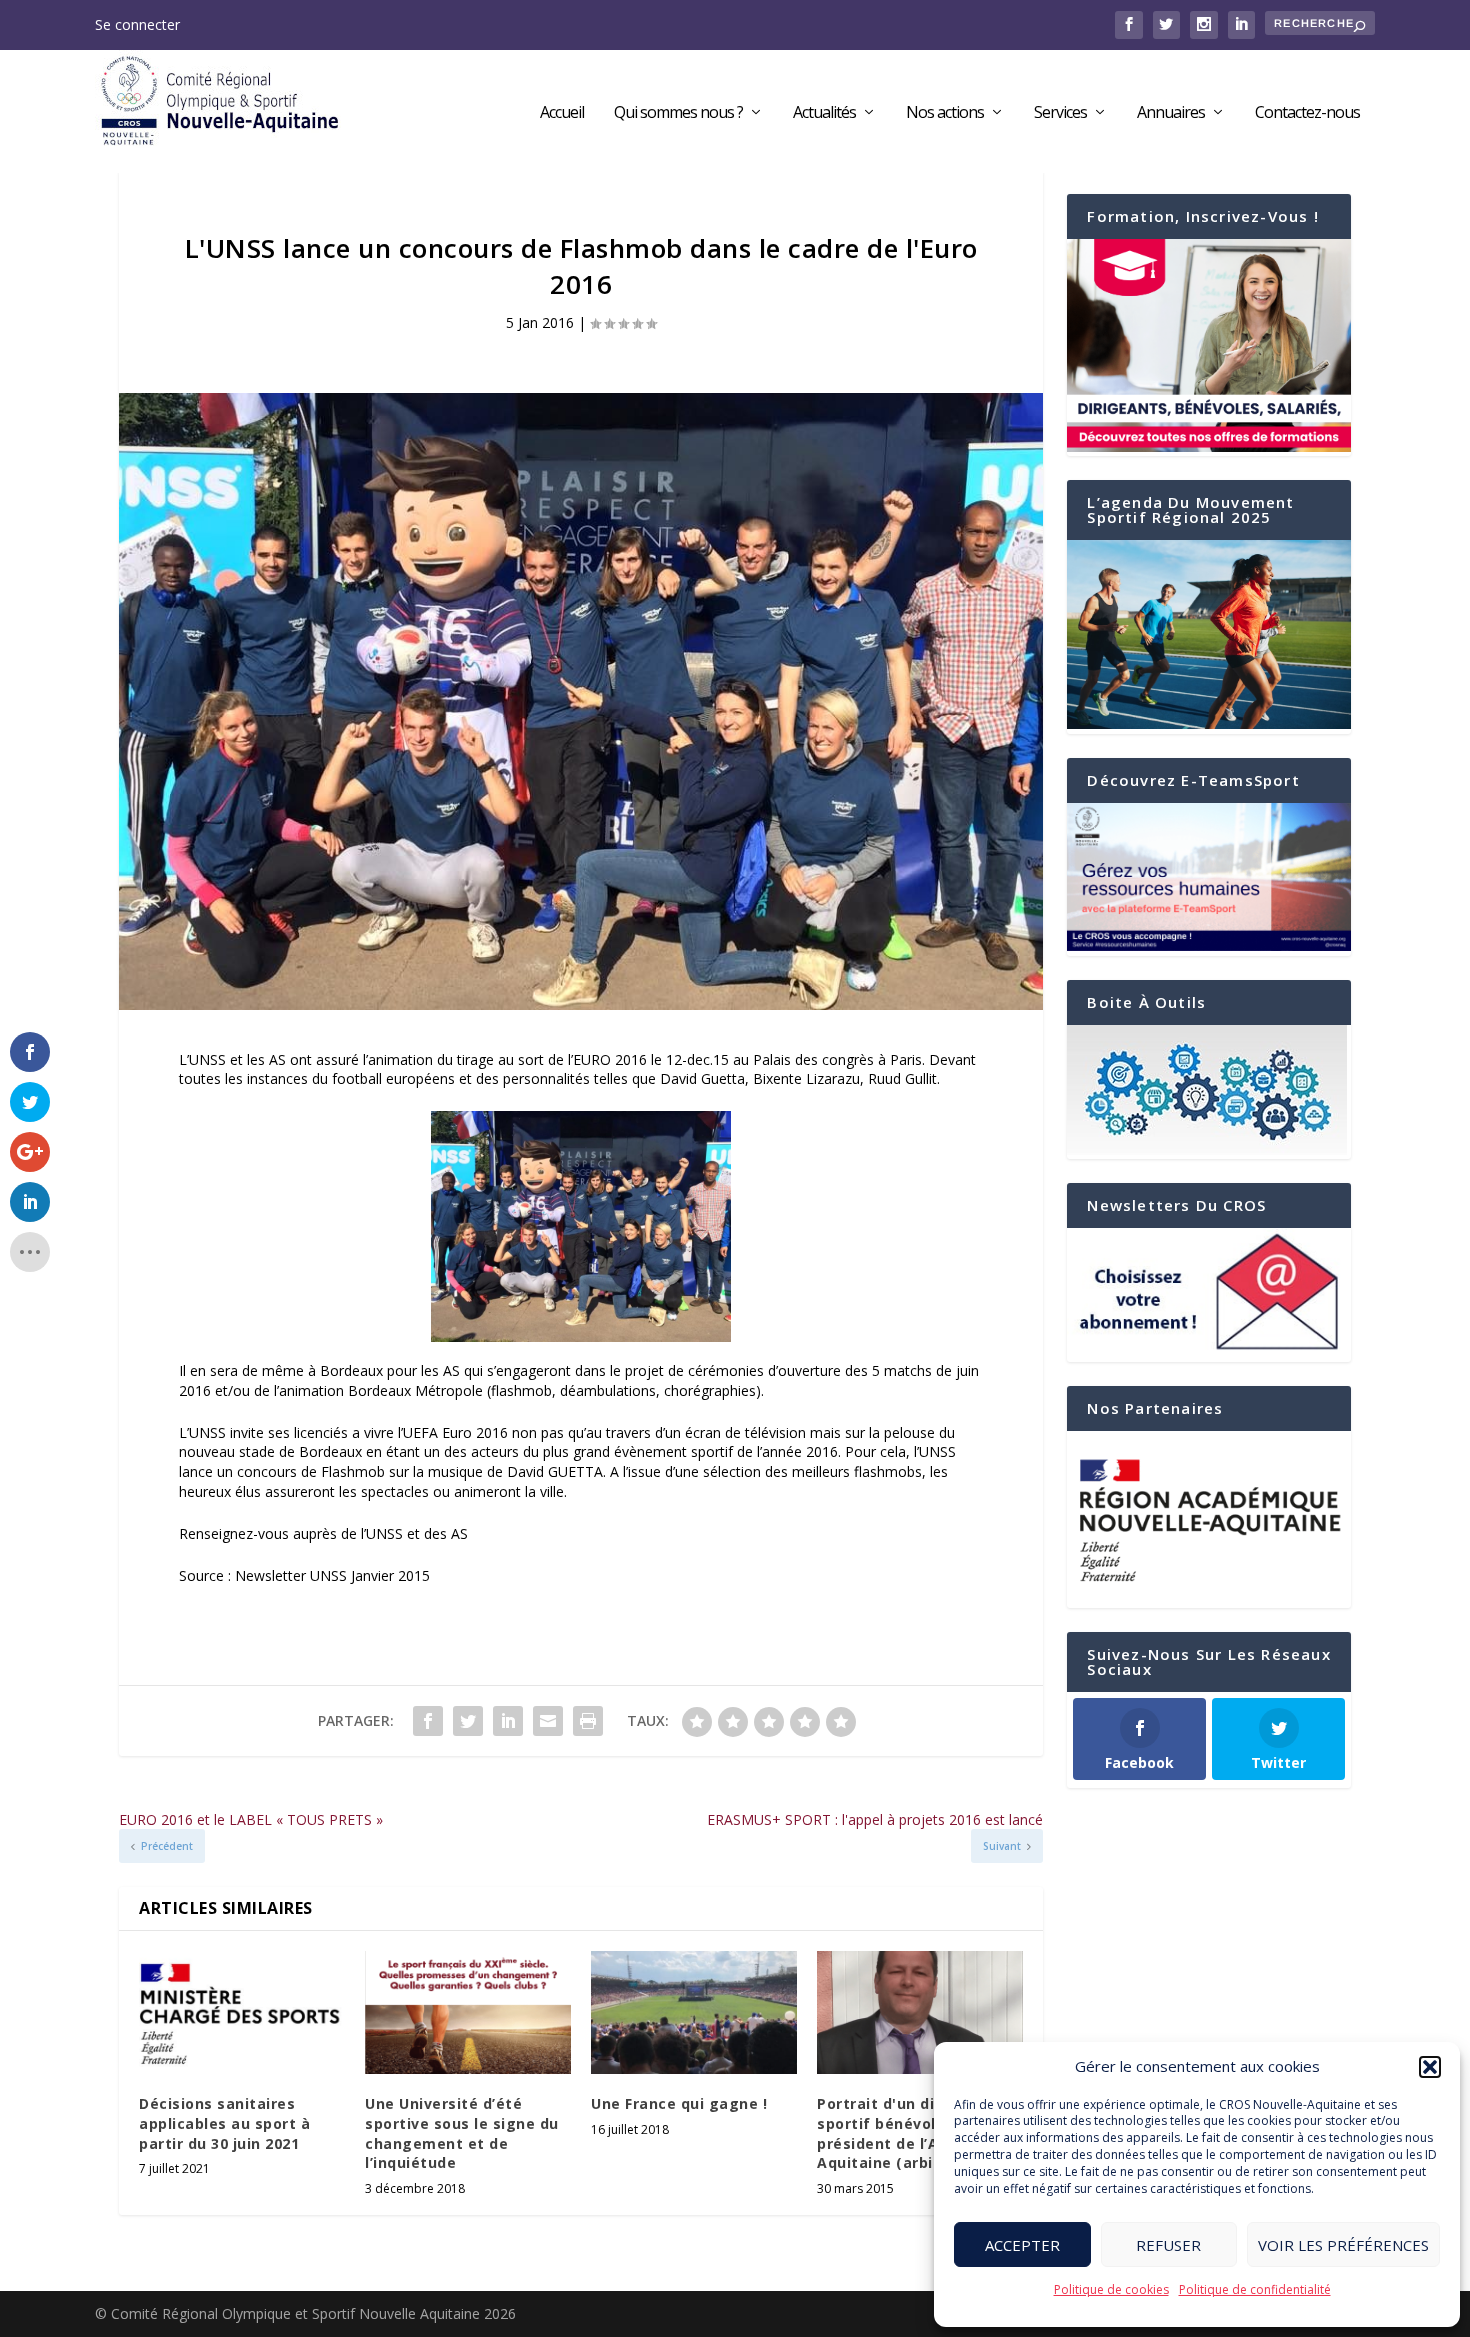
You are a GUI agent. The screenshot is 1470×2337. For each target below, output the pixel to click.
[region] (1209, 1520)
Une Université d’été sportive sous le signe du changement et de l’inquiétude (462, 2133)
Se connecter (137, 24)
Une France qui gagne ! (679, 2103)
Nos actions (945, 113)
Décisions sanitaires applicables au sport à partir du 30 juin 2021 (224, 2123)
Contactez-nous (1307, 113)
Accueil (562, 113)
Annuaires (1171, 113)
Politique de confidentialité (1255, 2289)
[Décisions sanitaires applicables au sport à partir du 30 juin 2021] (242, 2013)
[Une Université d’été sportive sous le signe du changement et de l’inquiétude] (468, 2013)
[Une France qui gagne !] (694, 2013)
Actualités (824, 113)
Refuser (1168, 2245)
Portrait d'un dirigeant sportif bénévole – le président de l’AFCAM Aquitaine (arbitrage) (904, 2133)
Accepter (1022, 2245)
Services (1060, 113)
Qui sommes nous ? (678, 113)
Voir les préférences (1343, 2245)
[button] (1430, 2067)
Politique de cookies (1111, 2289)
